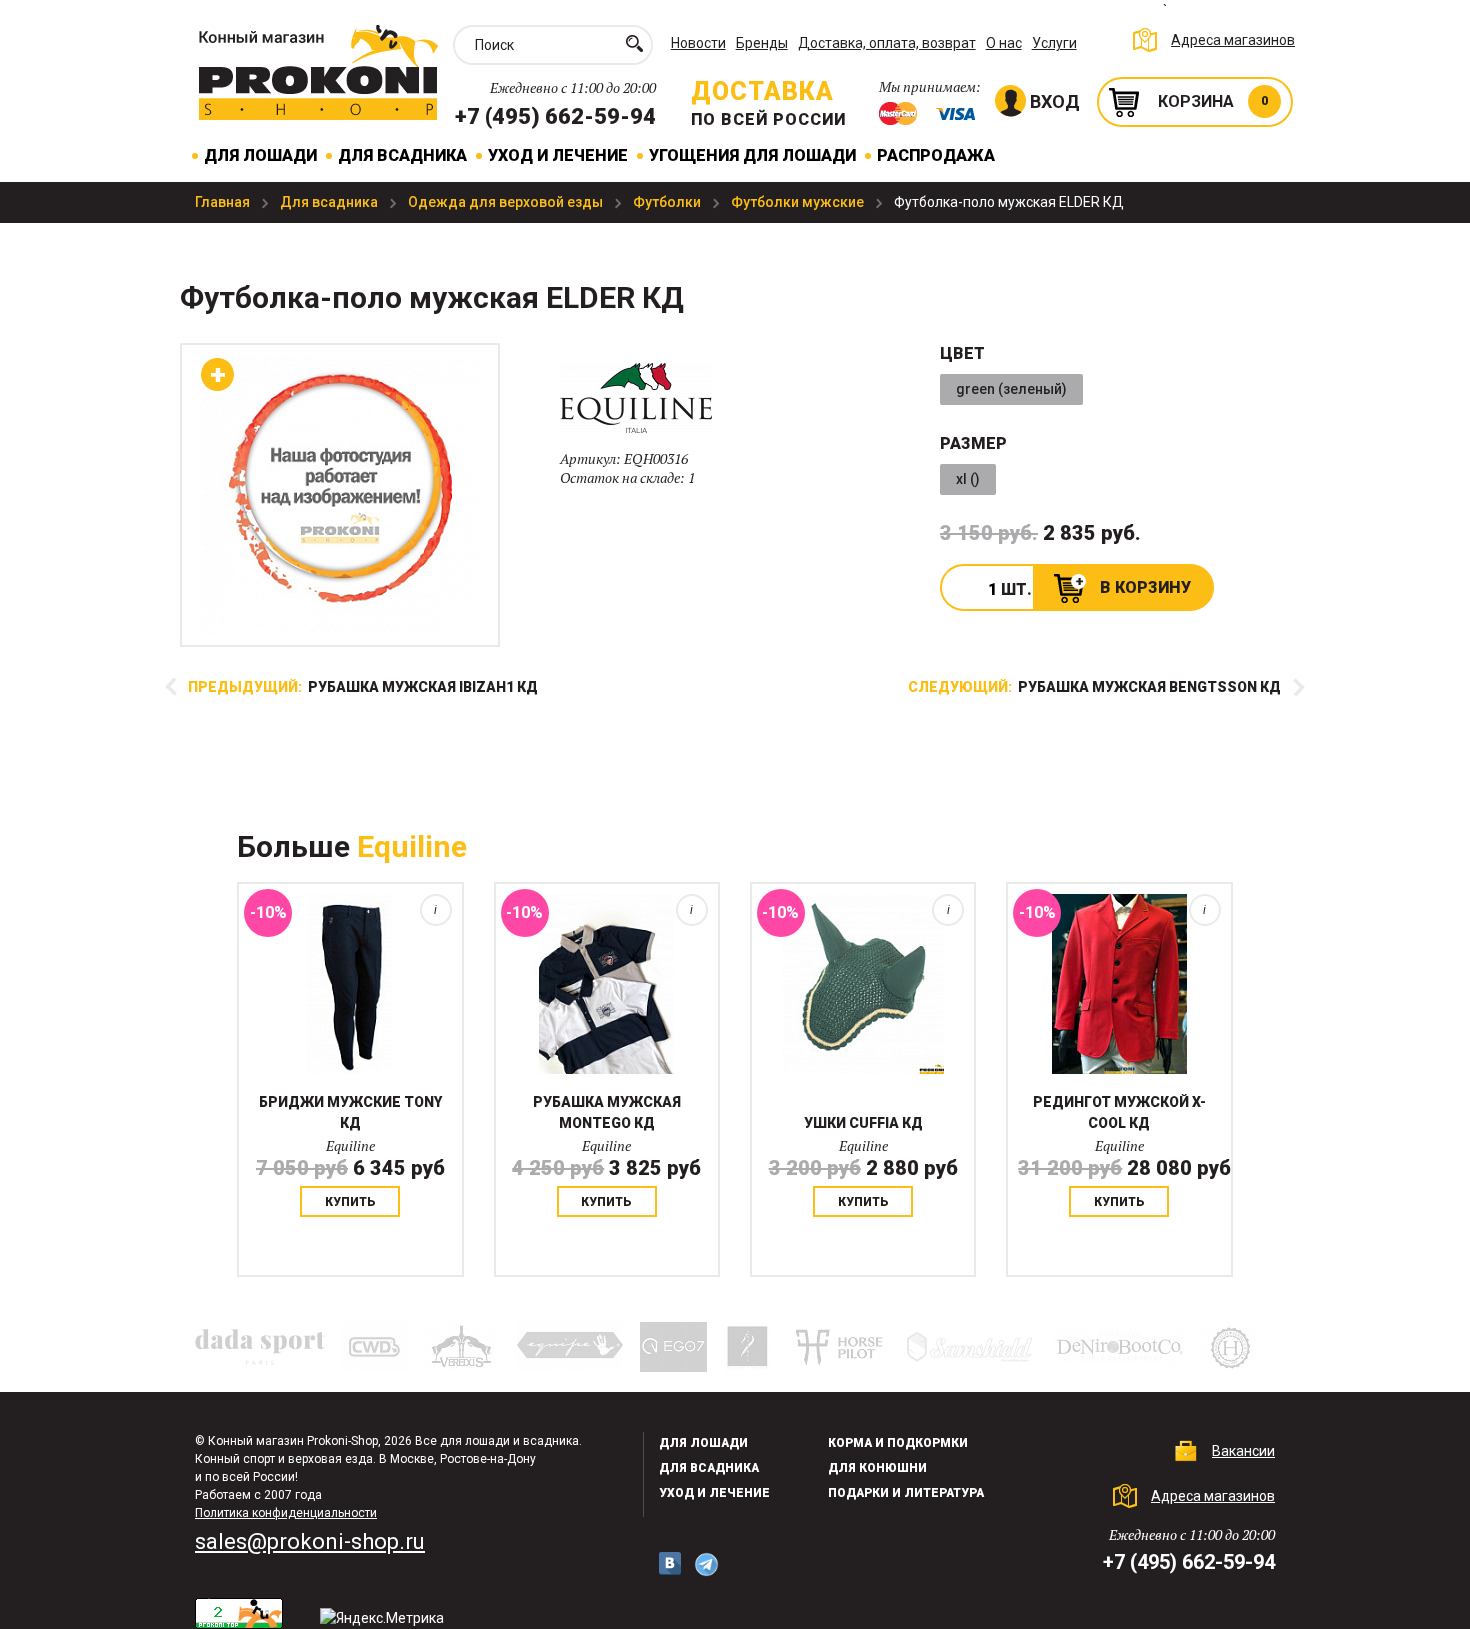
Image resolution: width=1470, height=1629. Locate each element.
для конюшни (877, 1468)
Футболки (668, 202)
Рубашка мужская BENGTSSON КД (1094, 687)
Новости (698, 43)
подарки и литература (906, 1493)
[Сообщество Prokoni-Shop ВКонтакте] (670, 1563)
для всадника (709, 1468)
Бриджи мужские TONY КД (350, 1112)
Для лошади (260, 155)
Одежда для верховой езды (507, 202)
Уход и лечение (558, 155)
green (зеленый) (1011, 389)
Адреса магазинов (1233, 40)
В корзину (1145, 587)
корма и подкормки (898, 1443)
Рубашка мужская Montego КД (607, 1112)
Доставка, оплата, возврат (887, 43)
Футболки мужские (799, 202)
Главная (224, 202)
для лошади (703, 1443)
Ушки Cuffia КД (863, 1123)
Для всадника (402, 155)
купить (350, 1202)
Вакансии (1243, 1451)
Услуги (1054, 43)
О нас (1004, 43)
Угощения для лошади (752, 155)
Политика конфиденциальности (286, 1513)
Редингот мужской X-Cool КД (1119, 1112)
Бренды (762, 43)
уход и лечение (714, 1493)
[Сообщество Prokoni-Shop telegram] (706, 1564)
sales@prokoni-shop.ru (310, 1541)
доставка (762, 91)
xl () (968, 479)
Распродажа (936, 155)
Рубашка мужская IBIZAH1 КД (363, 687)
